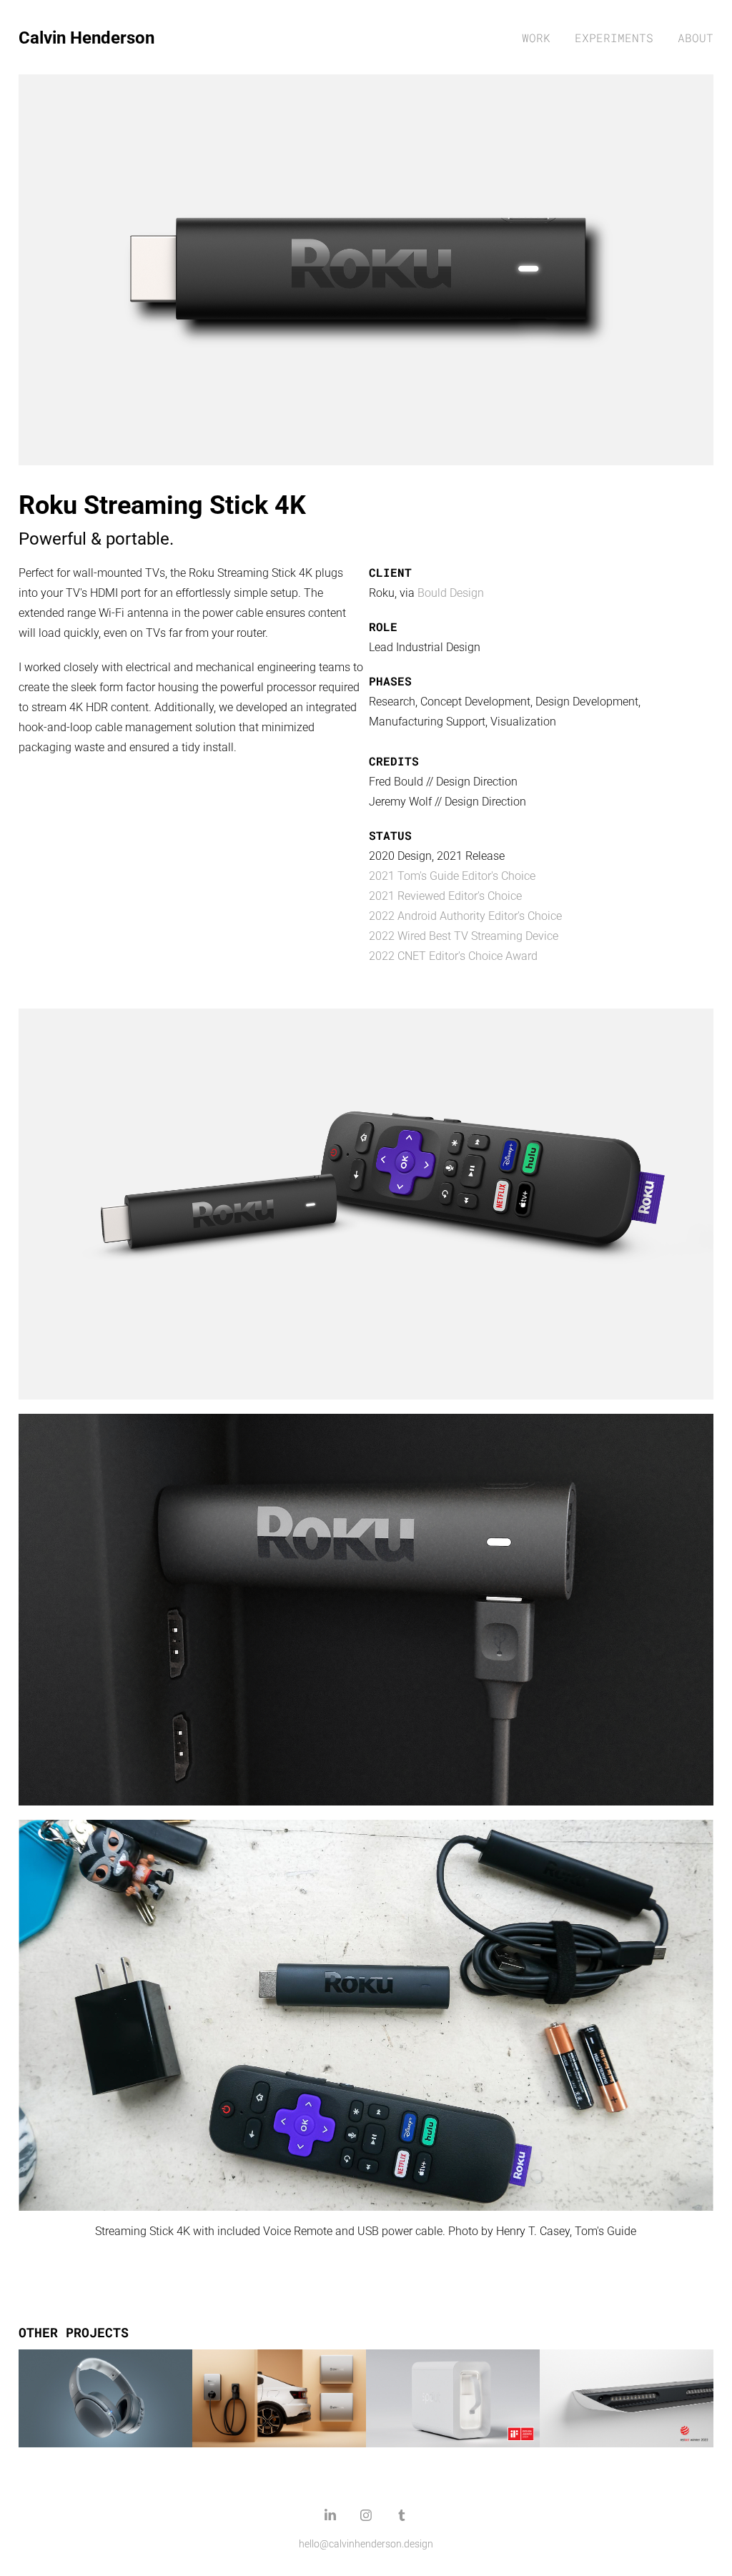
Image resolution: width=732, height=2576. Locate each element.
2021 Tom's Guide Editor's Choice (452, 875)
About (696, 38)
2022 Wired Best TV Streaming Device (464, 935)
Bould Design (451, 592)
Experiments (614, 38)
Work (536, 38)
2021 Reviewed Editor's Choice (445, 895)
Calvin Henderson (86, 37)
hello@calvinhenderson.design (366, 2543)
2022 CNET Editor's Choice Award (453, 955)
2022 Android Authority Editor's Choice (465, 915)
